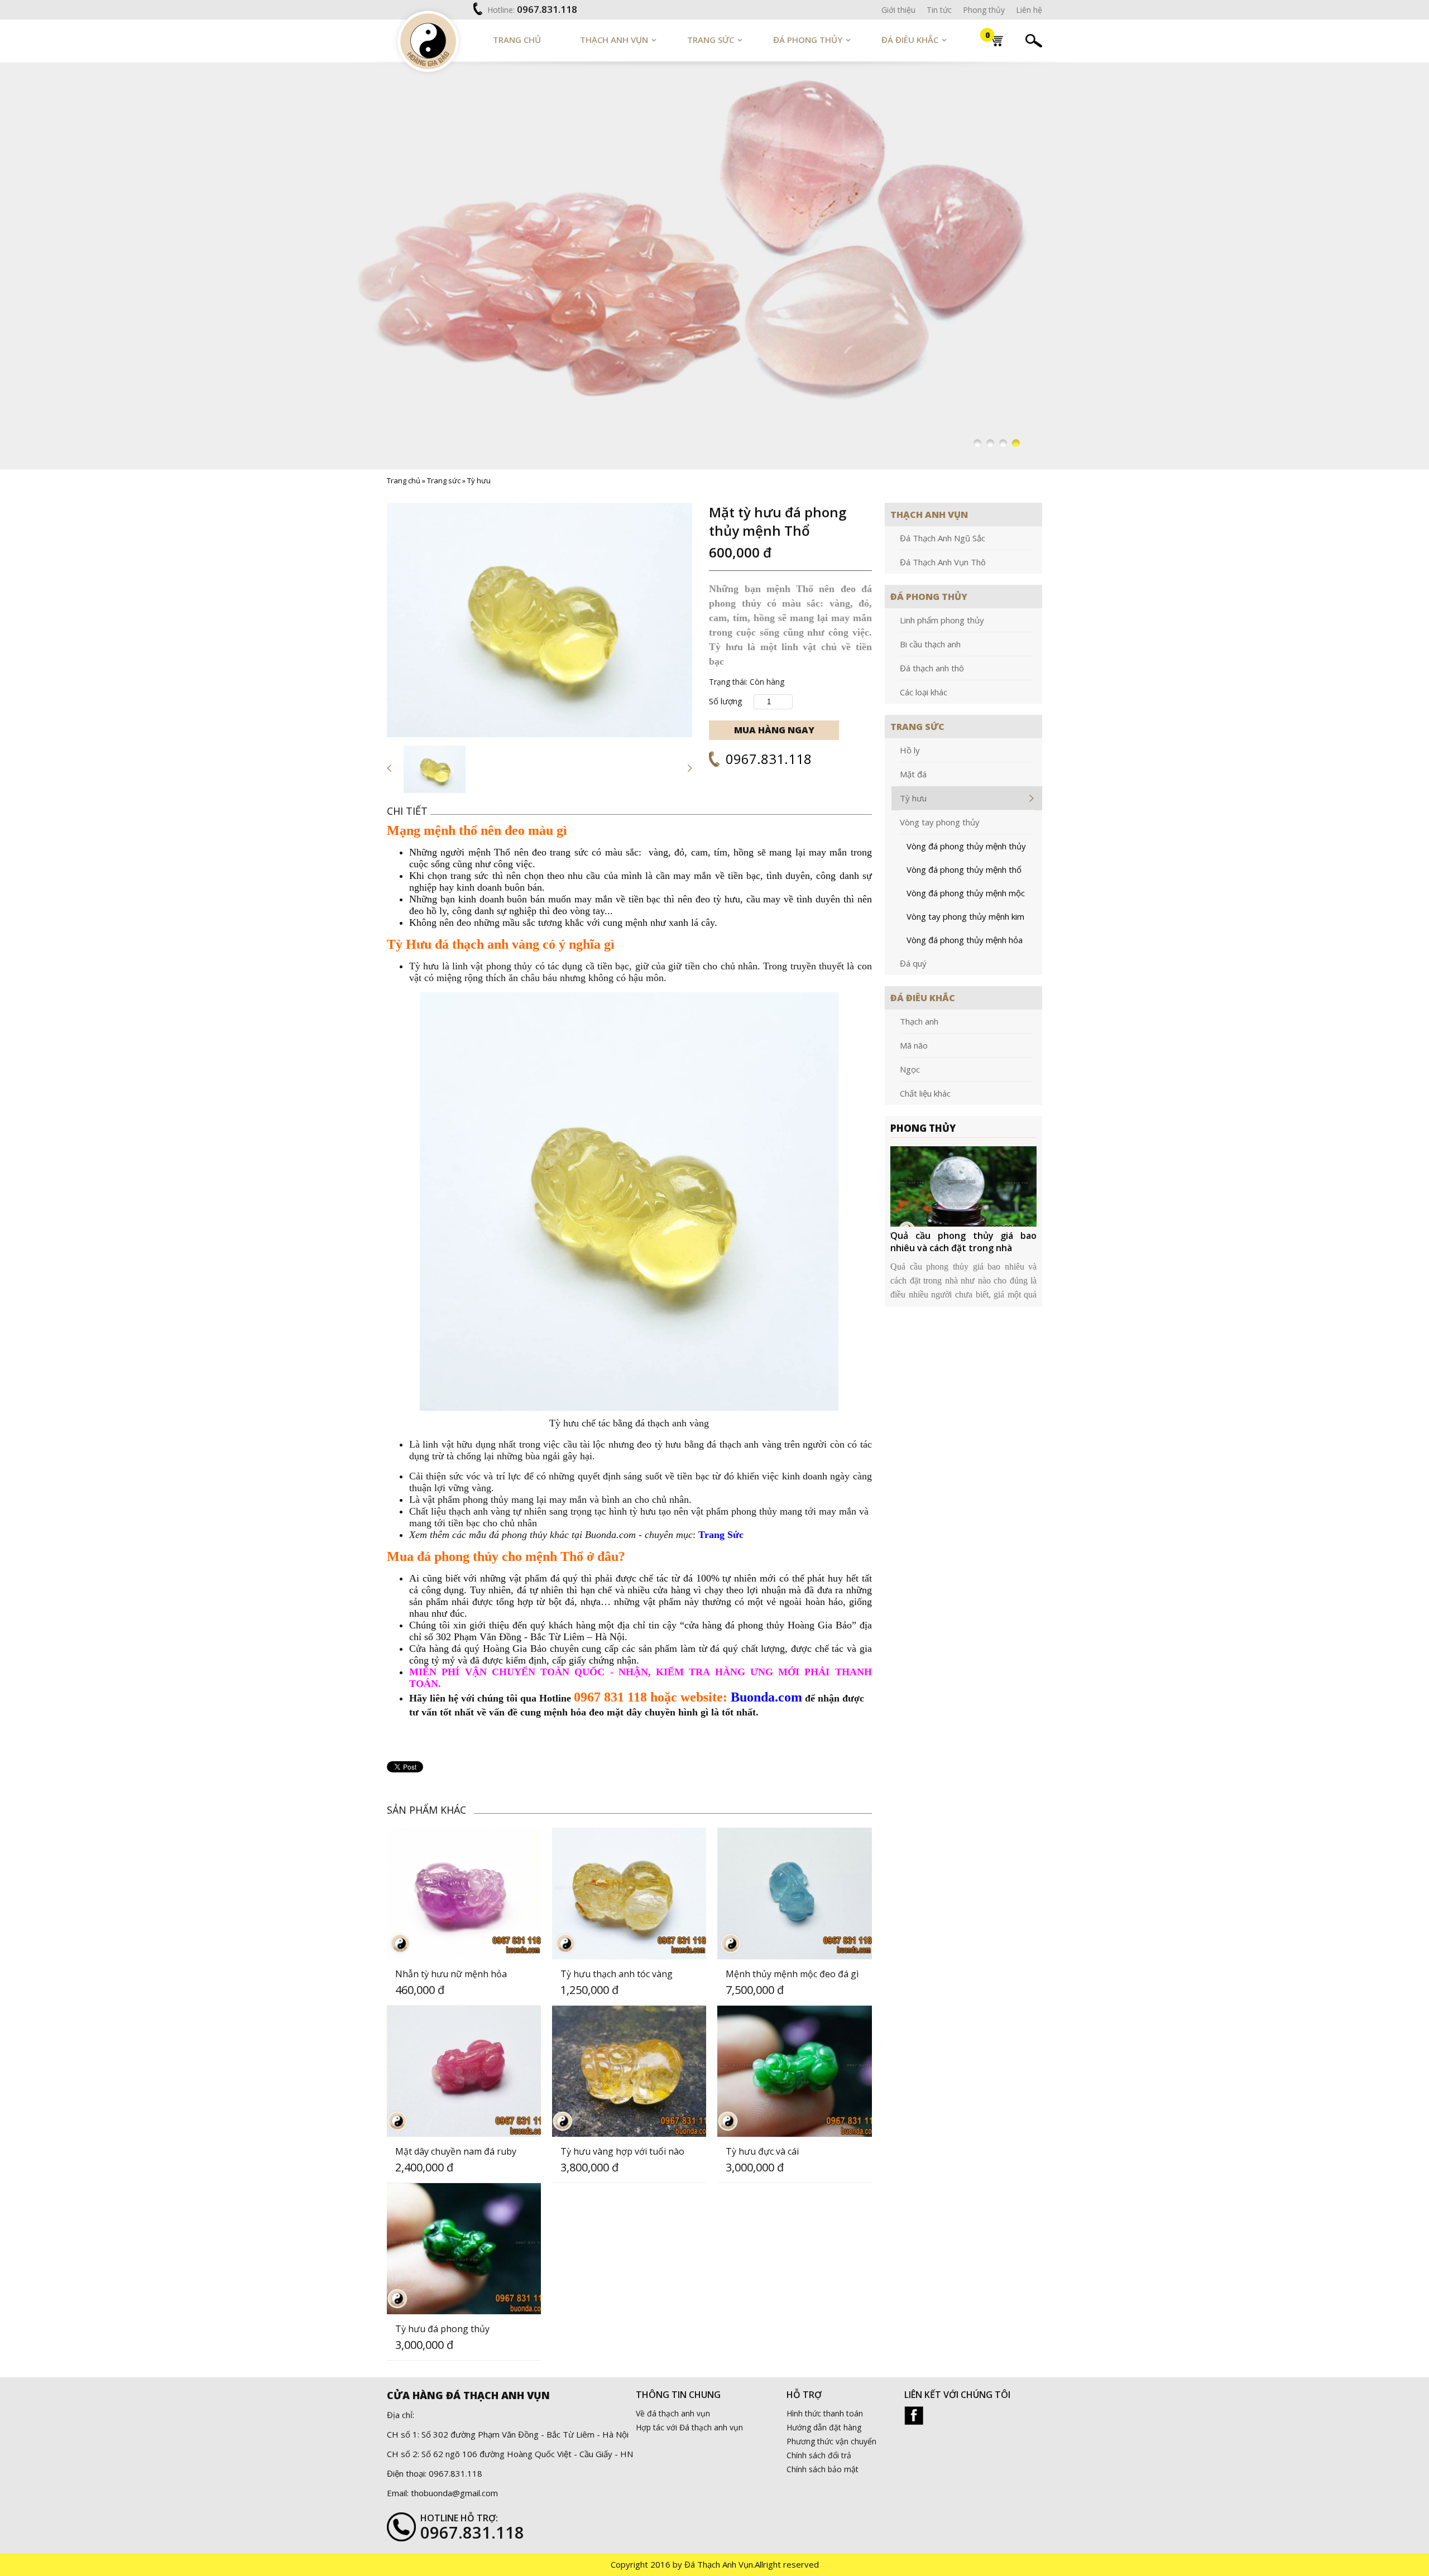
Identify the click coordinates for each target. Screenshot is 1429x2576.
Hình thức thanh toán (825, 2413)
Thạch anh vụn (614, 40)
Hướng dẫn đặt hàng (824, 2427)
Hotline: (501, 10)
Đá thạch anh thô (932, 668)
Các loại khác (924, 692)
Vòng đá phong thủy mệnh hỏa (965, 940)
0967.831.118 (547, 9)
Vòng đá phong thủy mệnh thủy (966, 846)
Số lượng (726, 701)
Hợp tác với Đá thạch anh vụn (689, 2427)
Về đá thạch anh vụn (673, 2413)
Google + (914, 2416)
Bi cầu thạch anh (930, 644)
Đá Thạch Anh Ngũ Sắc (943, 538)
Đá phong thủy (808, 40)
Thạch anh (919, 1021)
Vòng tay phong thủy (940, 822)
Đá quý (913, 963)
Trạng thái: (728, 682)
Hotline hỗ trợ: (459, 2518)
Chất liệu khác (925, 1093)
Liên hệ (1029, 10)
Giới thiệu (898, 10)
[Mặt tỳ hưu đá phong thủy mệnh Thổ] (540, 620)
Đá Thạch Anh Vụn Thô (943, 562)
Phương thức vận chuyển (831, 2441)
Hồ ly (910, 750)
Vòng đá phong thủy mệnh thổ (964, 869)
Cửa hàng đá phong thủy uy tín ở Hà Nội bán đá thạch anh (963, 1242)
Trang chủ (517, 40)
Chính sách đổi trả (819, 2455)
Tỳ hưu (479, 480)
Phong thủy (984, 10)
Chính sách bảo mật (823, 2469)
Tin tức (939, 10)
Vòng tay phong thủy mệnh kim (965, 916)
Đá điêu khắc (910, 40)
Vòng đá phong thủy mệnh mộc (966, 893)
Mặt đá (913, 774)
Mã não (914, 1045)
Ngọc (910, 1069)
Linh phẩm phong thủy (942, 620)
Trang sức (711, 40)
